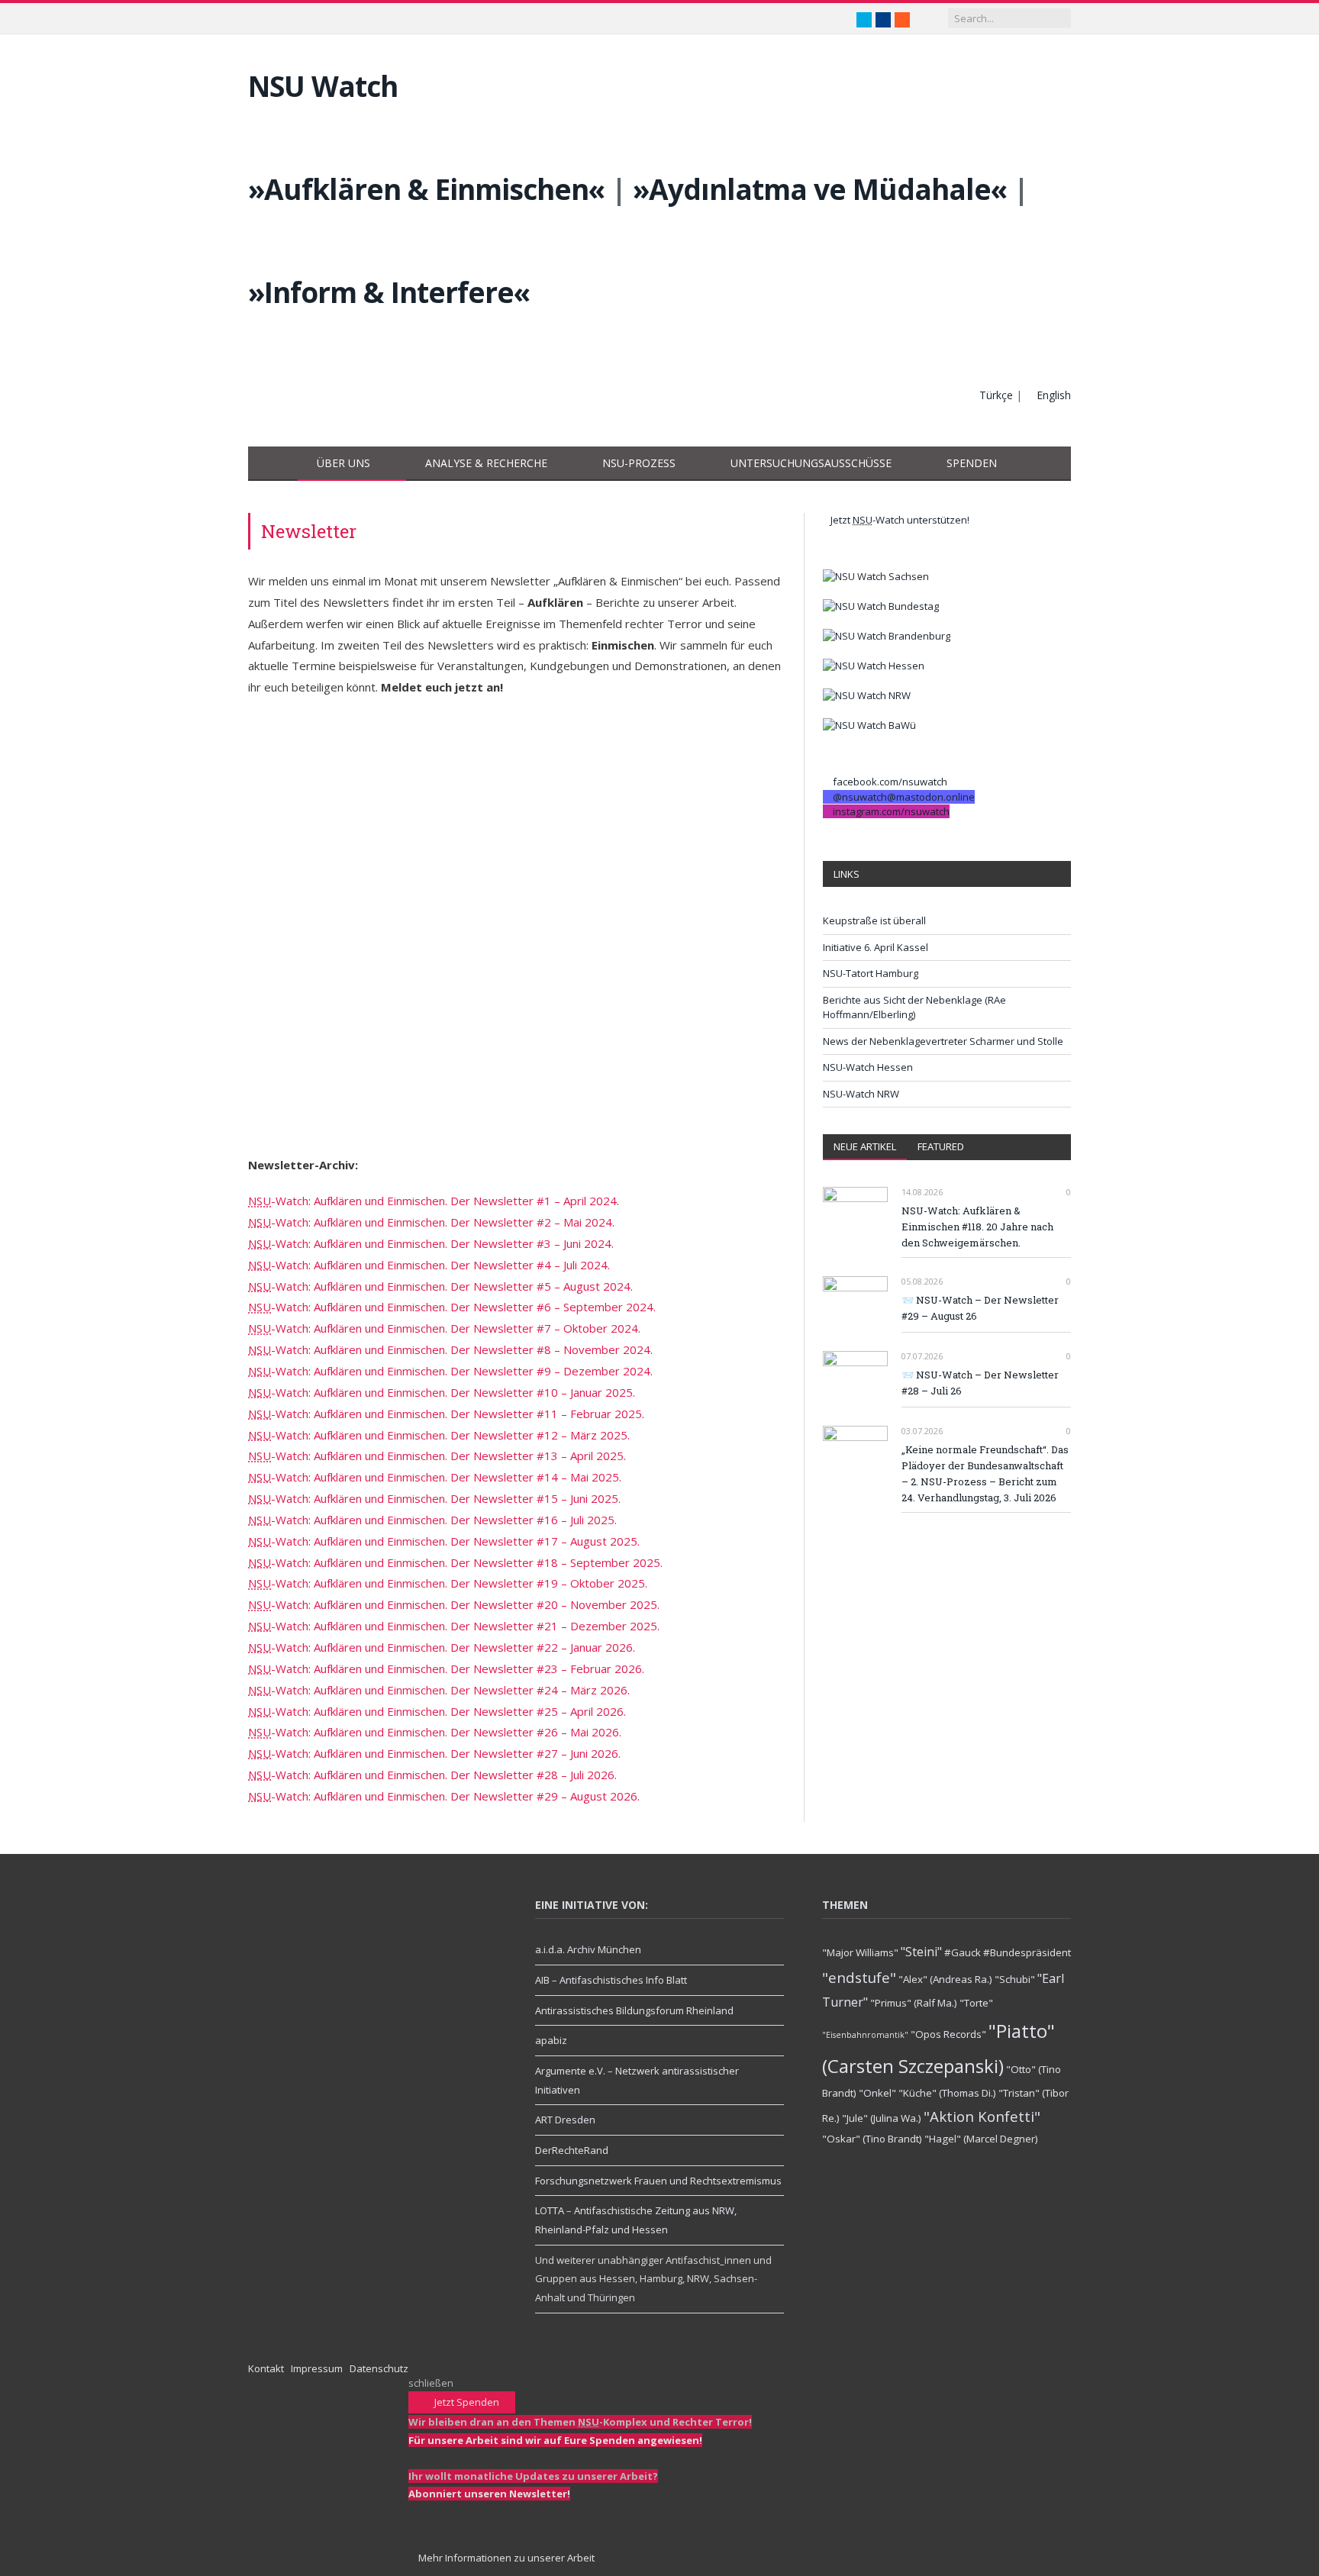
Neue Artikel (865, 1146)
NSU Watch (323, 86)
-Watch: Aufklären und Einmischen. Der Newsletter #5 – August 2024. (440, 1286)
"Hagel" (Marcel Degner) (981, 2139)
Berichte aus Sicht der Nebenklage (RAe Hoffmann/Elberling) (914, 1008)
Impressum (317, 2368)
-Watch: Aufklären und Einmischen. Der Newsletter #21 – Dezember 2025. (454, 1626)
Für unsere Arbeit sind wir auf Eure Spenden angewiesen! (555, 2440)
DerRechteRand (572, 2150)
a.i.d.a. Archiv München (588, 1949)
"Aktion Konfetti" (982, 2116)
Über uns (343, 463)
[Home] (273, 464)
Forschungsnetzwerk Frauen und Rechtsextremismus (658, 2181)
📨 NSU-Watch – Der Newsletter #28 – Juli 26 (980, 1383)
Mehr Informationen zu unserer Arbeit (505, 2558)
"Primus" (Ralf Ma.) (914, 2003)
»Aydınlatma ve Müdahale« (820, 189)
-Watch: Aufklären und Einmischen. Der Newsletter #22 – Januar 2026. (442, 1647)
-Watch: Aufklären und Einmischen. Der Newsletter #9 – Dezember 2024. (450, 1371)
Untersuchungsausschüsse (811, 463)
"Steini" (921, 1952)
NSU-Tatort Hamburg (871, 973)
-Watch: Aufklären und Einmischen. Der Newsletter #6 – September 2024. (452, 1307)
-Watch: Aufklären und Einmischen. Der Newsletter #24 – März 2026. (439, 1690)
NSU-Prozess (639, 463)
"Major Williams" (860, 1952)
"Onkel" (877, 2093)
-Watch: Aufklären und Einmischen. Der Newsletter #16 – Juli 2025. (432, 1520)
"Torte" (976, 2003)
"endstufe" (859, 1977)
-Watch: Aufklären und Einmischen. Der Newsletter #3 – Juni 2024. (431, 1243)
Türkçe (996, 395)
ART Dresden (565, 2120)
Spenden (972, 463)
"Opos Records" (948, 2034)
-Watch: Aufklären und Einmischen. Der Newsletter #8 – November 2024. (450, 1349)
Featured (941, 1146)
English (1054, 395)
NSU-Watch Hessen (868, 1067)
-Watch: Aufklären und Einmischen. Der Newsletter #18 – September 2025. (455, 1562)
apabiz (551, 2040)
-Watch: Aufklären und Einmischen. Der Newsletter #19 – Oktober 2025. (448, 1583)
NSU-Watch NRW (861, 1094)
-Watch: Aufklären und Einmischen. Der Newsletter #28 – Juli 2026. (432, 1775)
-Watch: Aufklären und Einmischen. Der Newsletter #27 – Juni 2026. (434, 1753)
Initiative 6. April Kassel (876, 947)
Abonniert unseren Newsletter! (489, 2494)
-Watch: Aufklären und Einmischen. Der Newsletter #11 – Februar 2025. (446, 1414)
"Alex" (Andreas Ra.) (945, 1979)
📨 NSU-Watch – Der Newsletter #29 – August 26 (980, 1308)
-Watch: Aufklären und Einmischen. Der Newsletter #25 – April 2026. (437, 1711)
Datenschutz (379, 2368)
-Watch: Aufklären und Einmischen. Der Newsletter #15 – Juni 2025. (434, 1498)
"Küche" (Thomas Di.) (947, 2093)
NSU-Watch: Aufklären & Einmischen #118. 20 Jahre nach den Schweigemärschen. (977, 1227)
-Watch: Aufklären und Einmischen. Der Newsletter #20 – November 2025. (454, 1604)
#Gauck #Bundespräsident (1008, 1952)
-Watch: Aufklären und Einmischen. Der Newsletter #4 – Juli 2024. (429, 1265)
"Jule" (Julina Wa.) (882, 2118)
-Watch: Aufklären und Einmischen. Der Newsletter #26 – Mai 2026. (435, 1732)
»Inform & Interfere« (389, 292)
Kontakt (266, 2368)
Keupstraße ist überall (874, 920)
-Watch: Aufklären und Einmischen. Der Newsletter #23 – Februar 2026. (446, 1668)
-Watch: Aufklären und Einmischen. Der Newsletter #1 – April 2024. (434, 1201)
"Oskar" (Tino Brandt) (872, 2139)
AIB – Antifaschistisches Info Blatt (611, 1980)
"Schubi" (1015, 1979)
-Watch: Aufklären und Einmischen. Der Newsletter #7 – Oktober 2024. (444, 1328)
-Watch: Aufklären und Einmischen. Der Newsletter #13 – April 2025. (437, 1456)
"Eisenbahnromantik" (865, 2035)
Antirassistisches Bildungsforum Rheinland (634, 2010)
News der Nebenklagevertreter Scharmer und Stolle (943, 1041)
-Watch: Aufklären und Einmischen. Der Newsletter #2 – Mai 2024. (431, 1222)
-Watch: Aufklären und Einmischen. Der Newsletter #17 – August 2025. (444, 1541)
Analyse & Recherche (486, 463)
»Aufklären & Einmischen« (426, 189)
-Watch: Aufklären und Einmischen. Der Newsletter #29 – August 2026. (444, 1796)
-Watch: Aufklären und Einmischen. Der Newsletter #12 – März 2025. (439, 1435)
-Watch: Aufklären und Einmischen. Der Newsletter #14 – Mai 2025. (435, 1477)
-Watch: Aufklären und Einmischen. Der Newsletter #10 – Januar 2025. (442, 1392)
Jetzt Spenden (466, 2402)
